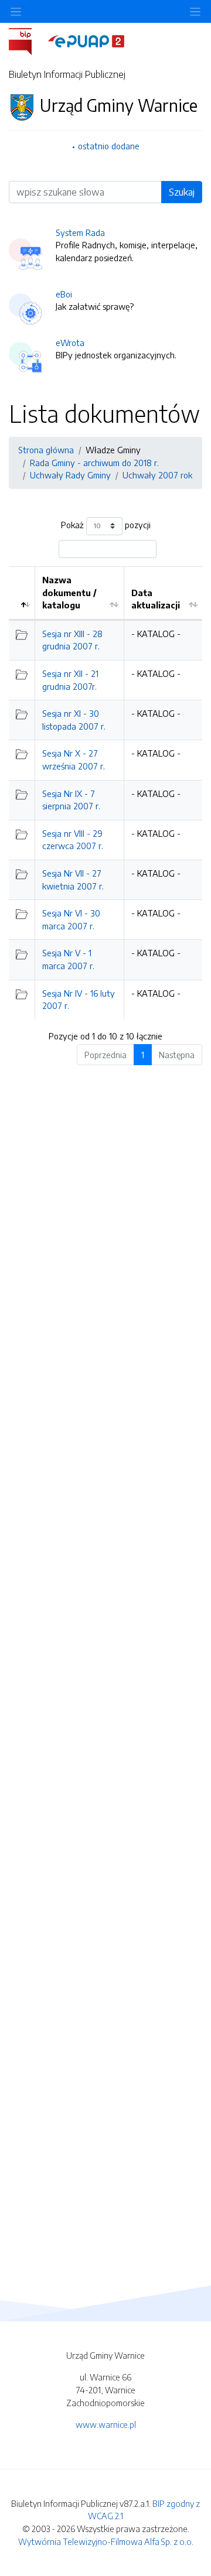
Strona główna (46, 450)
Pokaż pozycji (106, 525)
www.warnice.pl (106, 2424)
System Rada (80, 232)
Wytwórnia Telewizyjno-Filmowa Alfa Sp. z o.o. (106, 2541)
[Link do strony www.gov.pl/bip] (27, 40)
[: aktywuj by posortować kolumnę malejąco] (22, 593)
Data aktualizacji (156, 599)
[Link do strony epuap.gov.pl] (86, 40)
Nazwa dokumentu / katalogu (69, 592)
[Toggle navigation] (195, 11)
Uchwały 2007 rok (157, 475)
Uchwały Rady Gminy (70, 475)
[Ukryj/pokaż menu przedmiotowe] (16, 11)
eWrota (70, 343)
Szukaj (182, 192)
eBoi (64, 294)
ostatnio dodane (109, 146)
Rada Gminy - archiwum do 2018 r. (94, 463)
